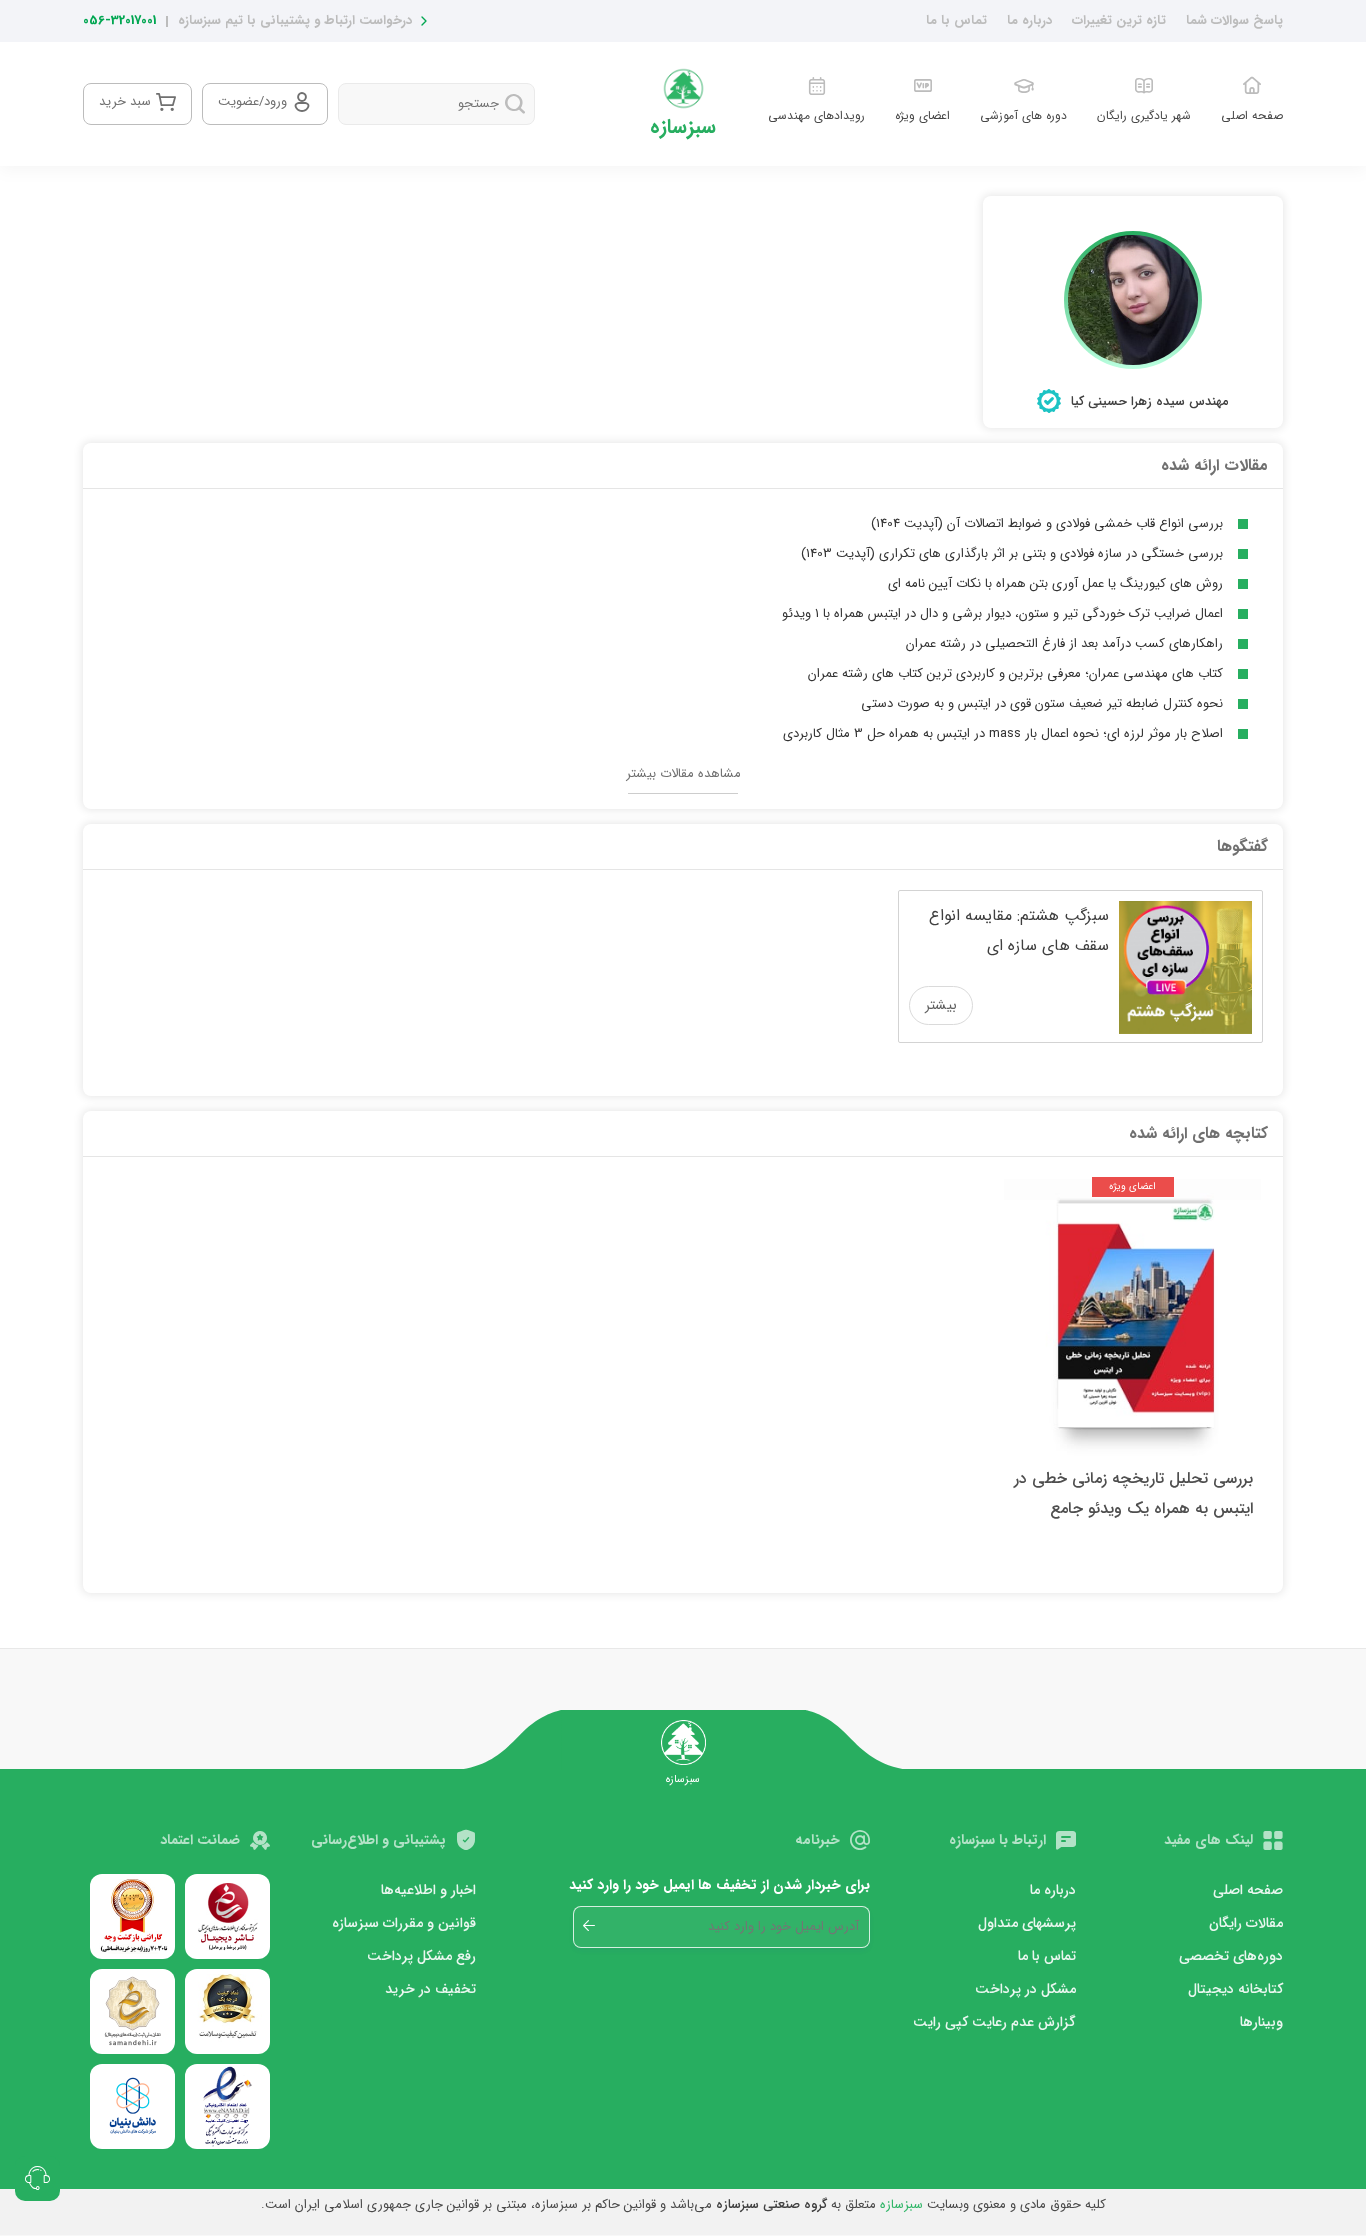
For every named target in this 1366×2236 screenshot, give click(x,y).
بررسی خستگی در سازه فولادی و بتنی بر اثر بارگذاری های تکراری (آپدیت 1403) (1012, 553)
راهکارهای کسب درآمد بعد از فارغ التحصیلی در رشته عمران (1064, 643)
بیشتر (941, 1005)
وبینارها (1261, 2022)
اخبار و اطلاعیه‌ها (428, 1890)
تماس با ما (956, 20)
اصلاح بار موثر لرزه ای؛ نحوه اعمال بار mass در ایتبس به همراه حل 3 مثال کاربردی (1003, 733)
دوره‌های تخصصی (1231, 1956)
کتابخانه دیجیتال (1235, 1989)
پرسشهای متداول (1027, 1923)
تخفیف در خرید (430, 1989)
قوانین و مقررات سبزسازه (404, 1923)
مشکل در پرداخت (1025, 1989)
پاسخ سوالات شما (1234, 20)
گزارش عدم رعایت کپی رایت (994, 2022)
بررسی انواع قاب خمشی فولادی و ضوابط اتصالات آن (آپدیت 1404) (1047, 523)
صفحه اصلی (1248, 1890)
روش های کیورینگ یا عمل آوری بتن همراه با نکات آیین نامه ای (1055, 583)
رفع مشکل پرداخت (421, 1956)
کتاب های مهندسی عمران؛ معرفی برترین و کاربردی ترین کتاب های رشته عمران (1015, 673)
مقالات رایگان (1246, 1923)
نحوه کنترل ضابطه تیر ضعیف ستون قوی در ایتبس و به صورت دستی (1042, 703)
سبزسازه (901, 2204)
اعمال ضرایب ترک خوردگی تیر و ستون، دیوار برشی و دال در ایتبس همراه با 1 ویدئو (1002, 613)
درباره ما (1029, 20)
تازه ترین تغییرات (1119, 20)
